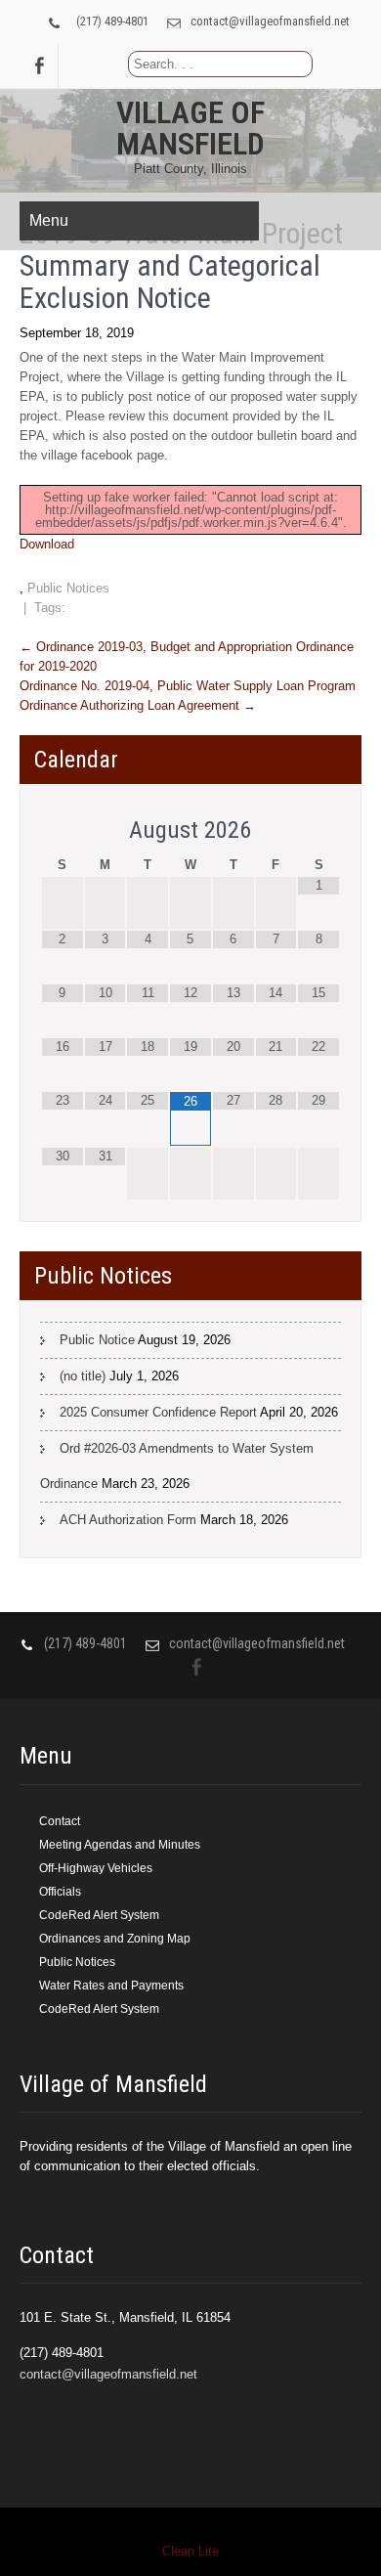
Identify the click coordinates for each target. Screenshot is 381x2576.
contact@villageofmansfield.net (270, 21)
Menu (49, 220)
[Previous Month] (63, 831)
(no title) (83, 1376)
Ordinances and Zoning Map (115, 1939)
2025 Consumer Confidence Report (158, 1412)
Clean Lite (190, 2551)
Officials (60, 1892)
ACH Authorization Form (128, 1520)
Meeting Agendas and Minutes (120, 1845)
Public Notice (97, 1340)
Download (47, 544)
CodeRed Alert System (99, 1915)
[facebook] (39, 65)
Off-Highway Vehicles (96, 1868)
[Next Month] (318, 831)
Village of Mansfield (190, 128)
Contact (60, 1821)
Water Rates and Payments (111, 1986)
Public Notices (68, 588)
